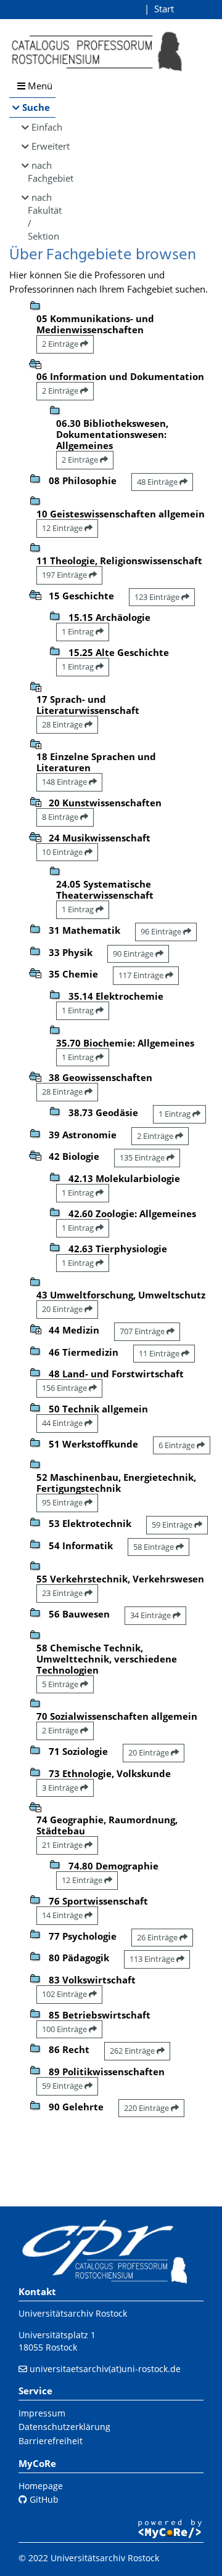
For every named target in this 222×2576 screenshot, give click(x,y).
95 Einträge (63, 1502)
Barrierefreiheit (51, 2441)
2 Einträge (61, 344)
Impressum (42, 2413)
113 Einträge (153, 1959)
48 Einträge (158, 482)
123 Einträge (158, 597)
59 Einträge (173, 1525)
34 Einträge (151, 1615)
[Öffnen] (35, 686)
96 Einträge (162, 931)
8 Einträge (61, 817)
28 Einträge (63, 724)
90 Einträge (134, 954)
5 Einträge (61, 1684)
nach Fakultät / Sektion (42, 217)
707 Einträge (143, 1331)
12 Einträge (63, 528)
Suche (36, 107)
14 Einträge (63, 1915)
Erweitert (43, 146)
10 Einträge (63, 852)
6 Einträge (178, 1445)
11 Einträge (160, 1353)
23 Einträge (63, 1593)
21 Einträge (63, 1845)
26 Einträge (158, 1937)
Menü (39, 86)
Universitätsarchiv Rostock (73, 2313)
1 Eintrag (79, 631)
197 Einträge (65, 575)
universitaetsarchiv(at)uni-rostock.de (105, 2369)
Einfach (43, 127)
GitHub (43, 2499)
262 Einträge (133, 2051)
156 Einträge (65, 1388)
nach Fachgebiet (42, 172)
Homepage (41, 2486)
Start (164, 9)
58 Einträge (154, 1547)
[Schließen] (35, 363)
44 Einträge (63, 1423)
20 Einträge (63, 1309)
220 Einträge (147, 2108)
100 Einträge (65, 2029)
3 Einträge (61, 1788)
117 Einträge (142, 975)
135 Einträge (143, 1157)
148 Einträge (65, 782)
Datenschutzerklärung (64, 2427)
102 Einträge (65, 1994)
